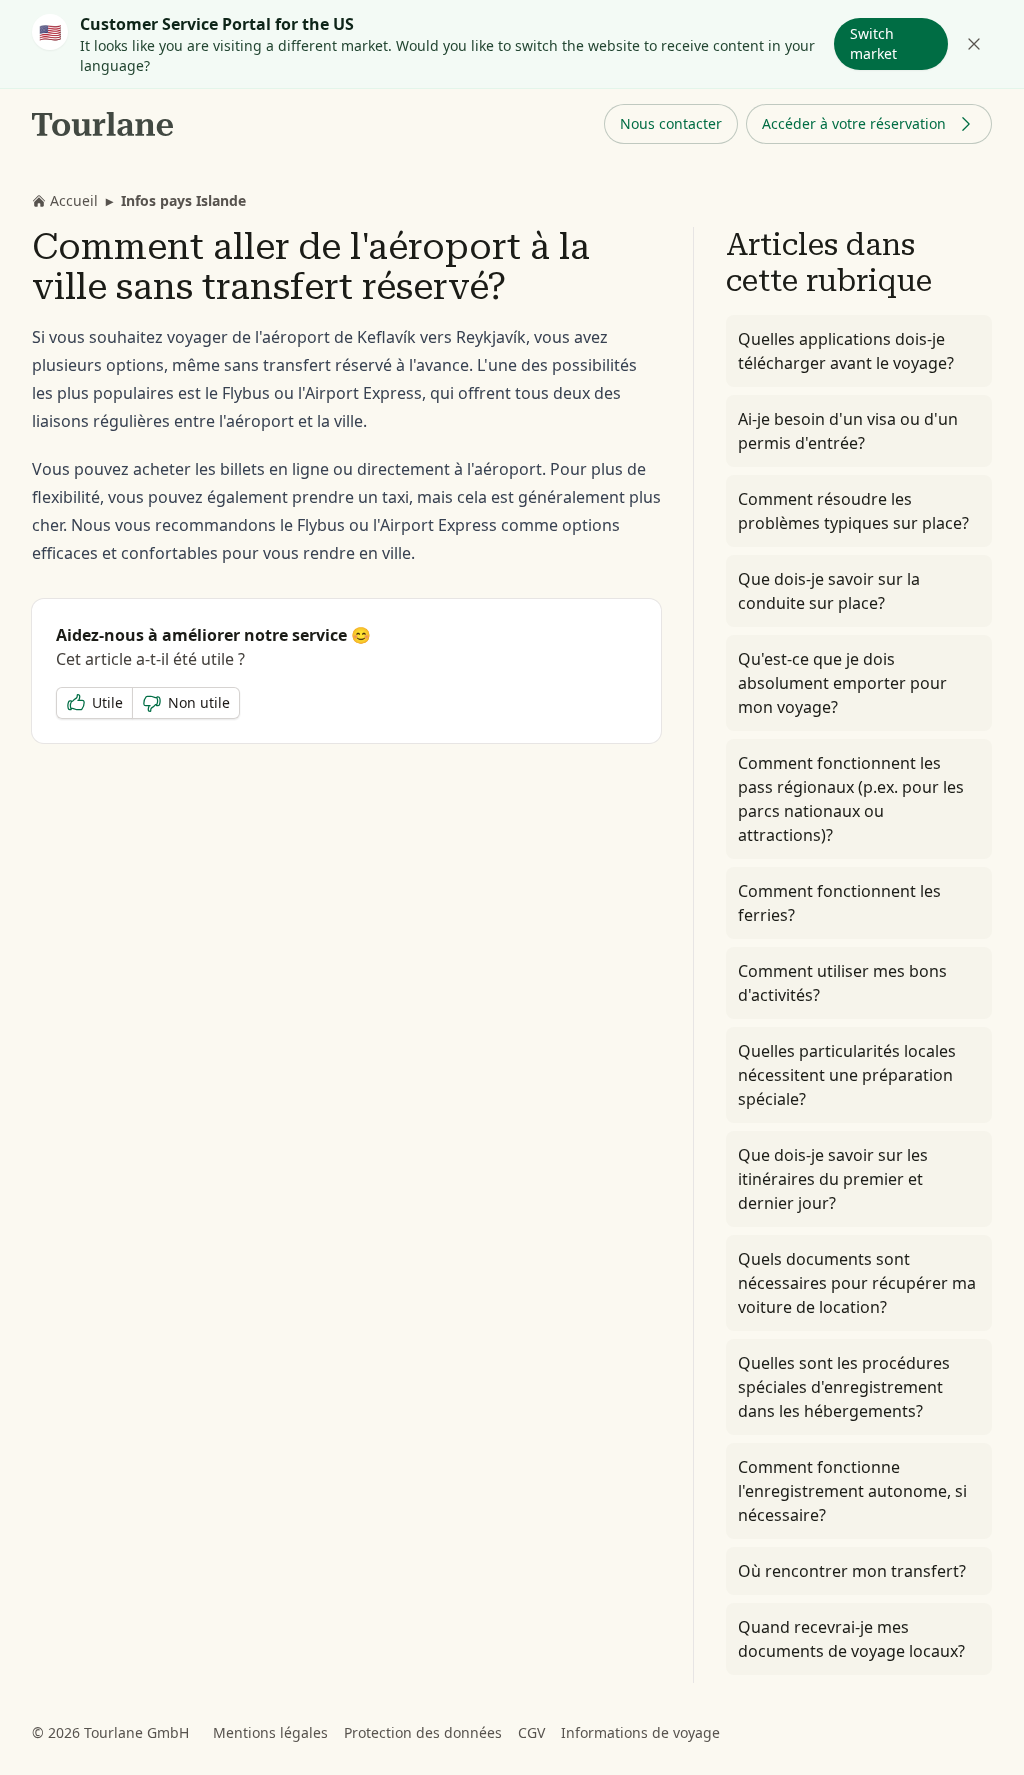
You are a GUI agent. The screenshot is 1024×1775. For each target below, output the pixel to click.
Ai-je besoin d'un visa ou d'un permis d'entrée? (848, 431)
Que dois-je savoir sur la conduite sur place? (829, 591)
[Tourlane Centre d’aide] (103, 124)
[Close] (974, 44)
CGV (531, 1732)
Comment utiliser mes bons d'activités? (842, 983)
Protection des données (423, 1732)
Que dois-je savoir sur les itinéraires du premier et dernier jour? (833, 1179)
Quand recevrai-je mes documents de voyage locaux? (851, 1639)
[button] (671, 124)
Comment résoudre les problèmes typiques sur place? (853, 511)
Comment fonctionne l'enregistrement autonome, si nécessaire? (852, 1491)
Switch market (873, 43)
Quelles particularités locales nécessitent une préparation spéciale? (847, 1075)
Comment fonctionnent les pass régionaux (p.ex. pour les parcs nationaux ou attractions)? (851, 799)
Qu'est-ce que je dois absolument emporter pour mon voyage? (842, 683)
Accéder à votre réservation (854, 123)
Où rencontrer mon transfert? (852, 1571)
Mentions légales (270, 1732)
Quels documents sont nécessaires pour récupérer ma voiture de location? (857, 1283)
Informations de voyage (640, 1732)
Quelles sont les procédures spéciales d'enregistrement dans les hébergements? (844, 1387)
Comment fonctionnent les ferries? (839, 903)
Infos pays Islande (183, 200)
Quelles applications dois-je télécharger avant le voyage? (846, 351)
